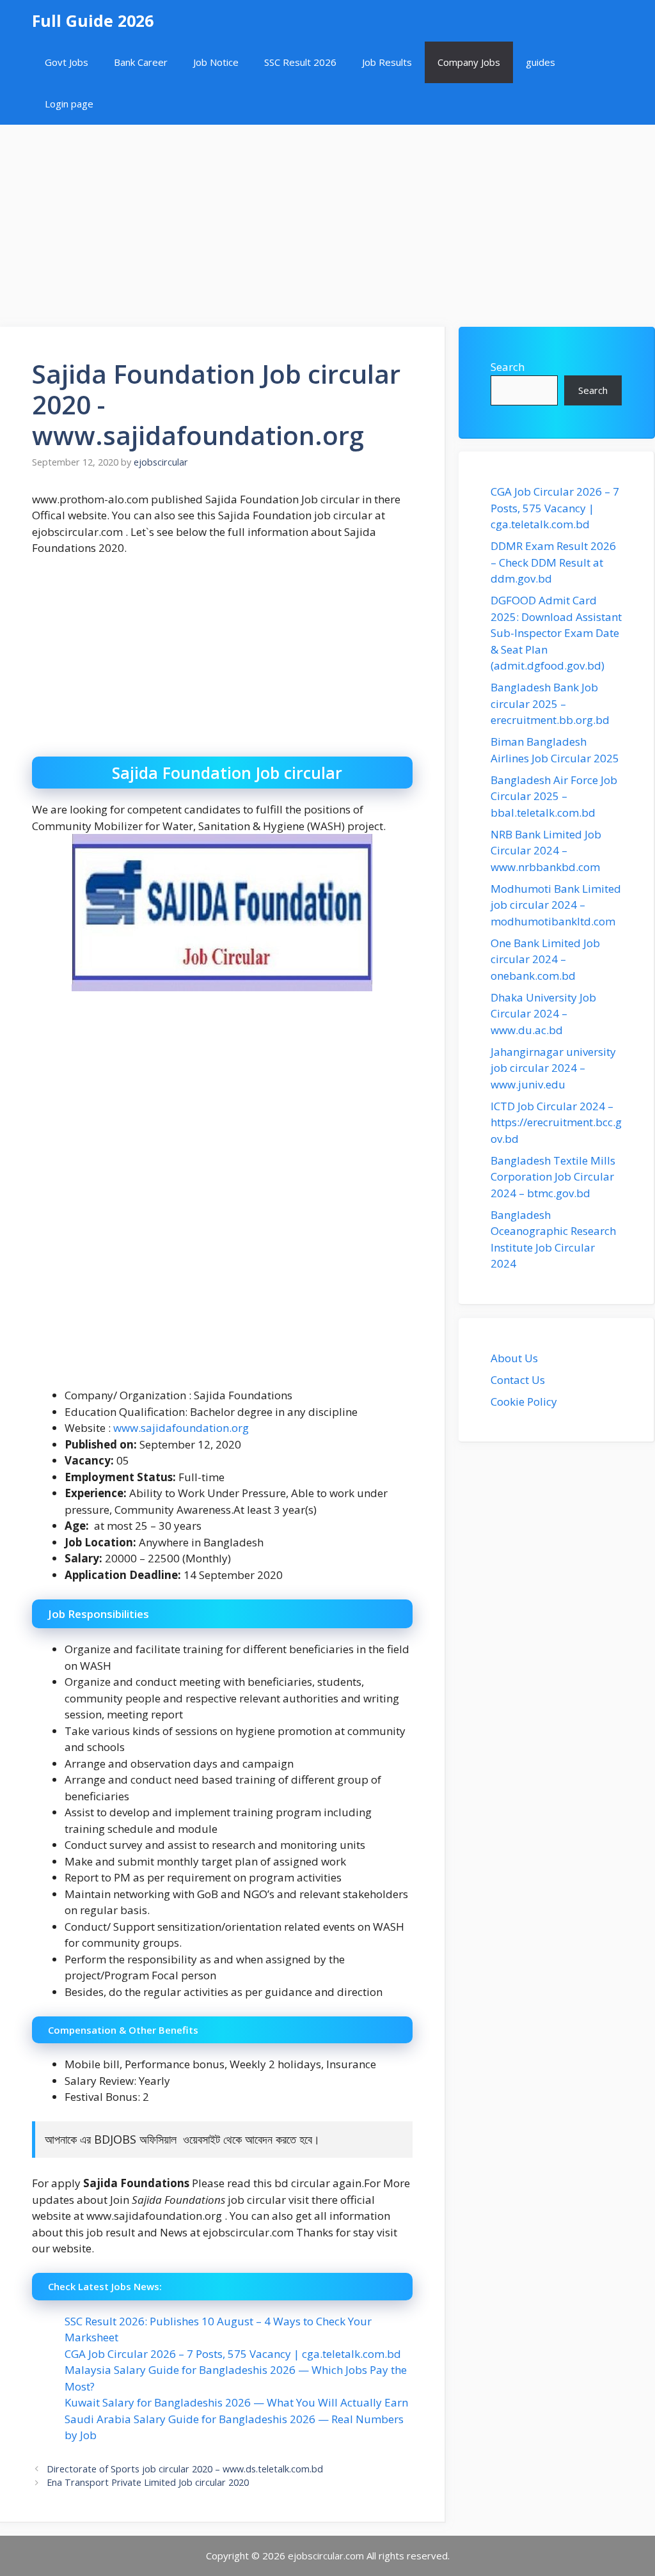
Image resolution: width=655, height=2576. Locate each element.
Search (508, 367)
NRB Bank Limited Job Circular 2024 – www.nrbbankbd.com (546, 851)
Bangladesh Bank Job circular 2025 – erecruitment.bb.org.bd (550, 703)
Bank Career (141, 62)
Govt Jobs (67, 62)
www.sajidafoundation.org (181, 1428)
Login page (69, 104)
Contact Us (518, 1380)
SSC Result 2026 (300, 62)
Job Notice (216, 62)
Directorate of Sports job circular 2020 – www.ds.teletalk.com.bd (185, 2469)
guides (541, 62)
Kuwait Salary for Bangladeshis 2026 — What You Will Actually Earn (236, 2402)
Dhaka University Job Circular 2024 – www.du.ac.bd (543, 1014)
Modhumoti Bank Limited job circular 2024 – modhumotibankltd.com (556, 905)
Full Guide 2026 (93, 20)
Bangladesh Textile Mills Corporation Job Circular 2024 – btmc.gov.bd (553, 1177)
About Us (514, 1358)
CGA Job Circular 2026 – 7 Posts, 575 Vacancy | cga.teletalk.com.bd (233, 2354)
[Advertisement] (327, 219)
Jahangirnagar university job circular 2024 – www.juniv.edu (553, 1068)
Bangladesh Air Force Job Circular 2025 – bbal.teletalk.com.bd (554, 796)
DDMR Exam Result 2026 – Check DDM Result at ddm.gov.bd (553, 562)
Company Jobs (469, 62)
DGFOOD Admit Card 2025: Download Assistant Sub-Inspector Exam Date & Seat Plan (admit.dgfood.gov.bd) (556, 633)
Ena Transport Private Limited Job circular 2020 (148, 2482)
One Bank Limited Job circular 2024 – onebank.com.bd (545, 959)
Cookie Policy (524, 1402)
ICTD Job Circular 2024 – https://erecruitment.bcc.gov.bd (556, 1122)
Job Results (387, 62)
